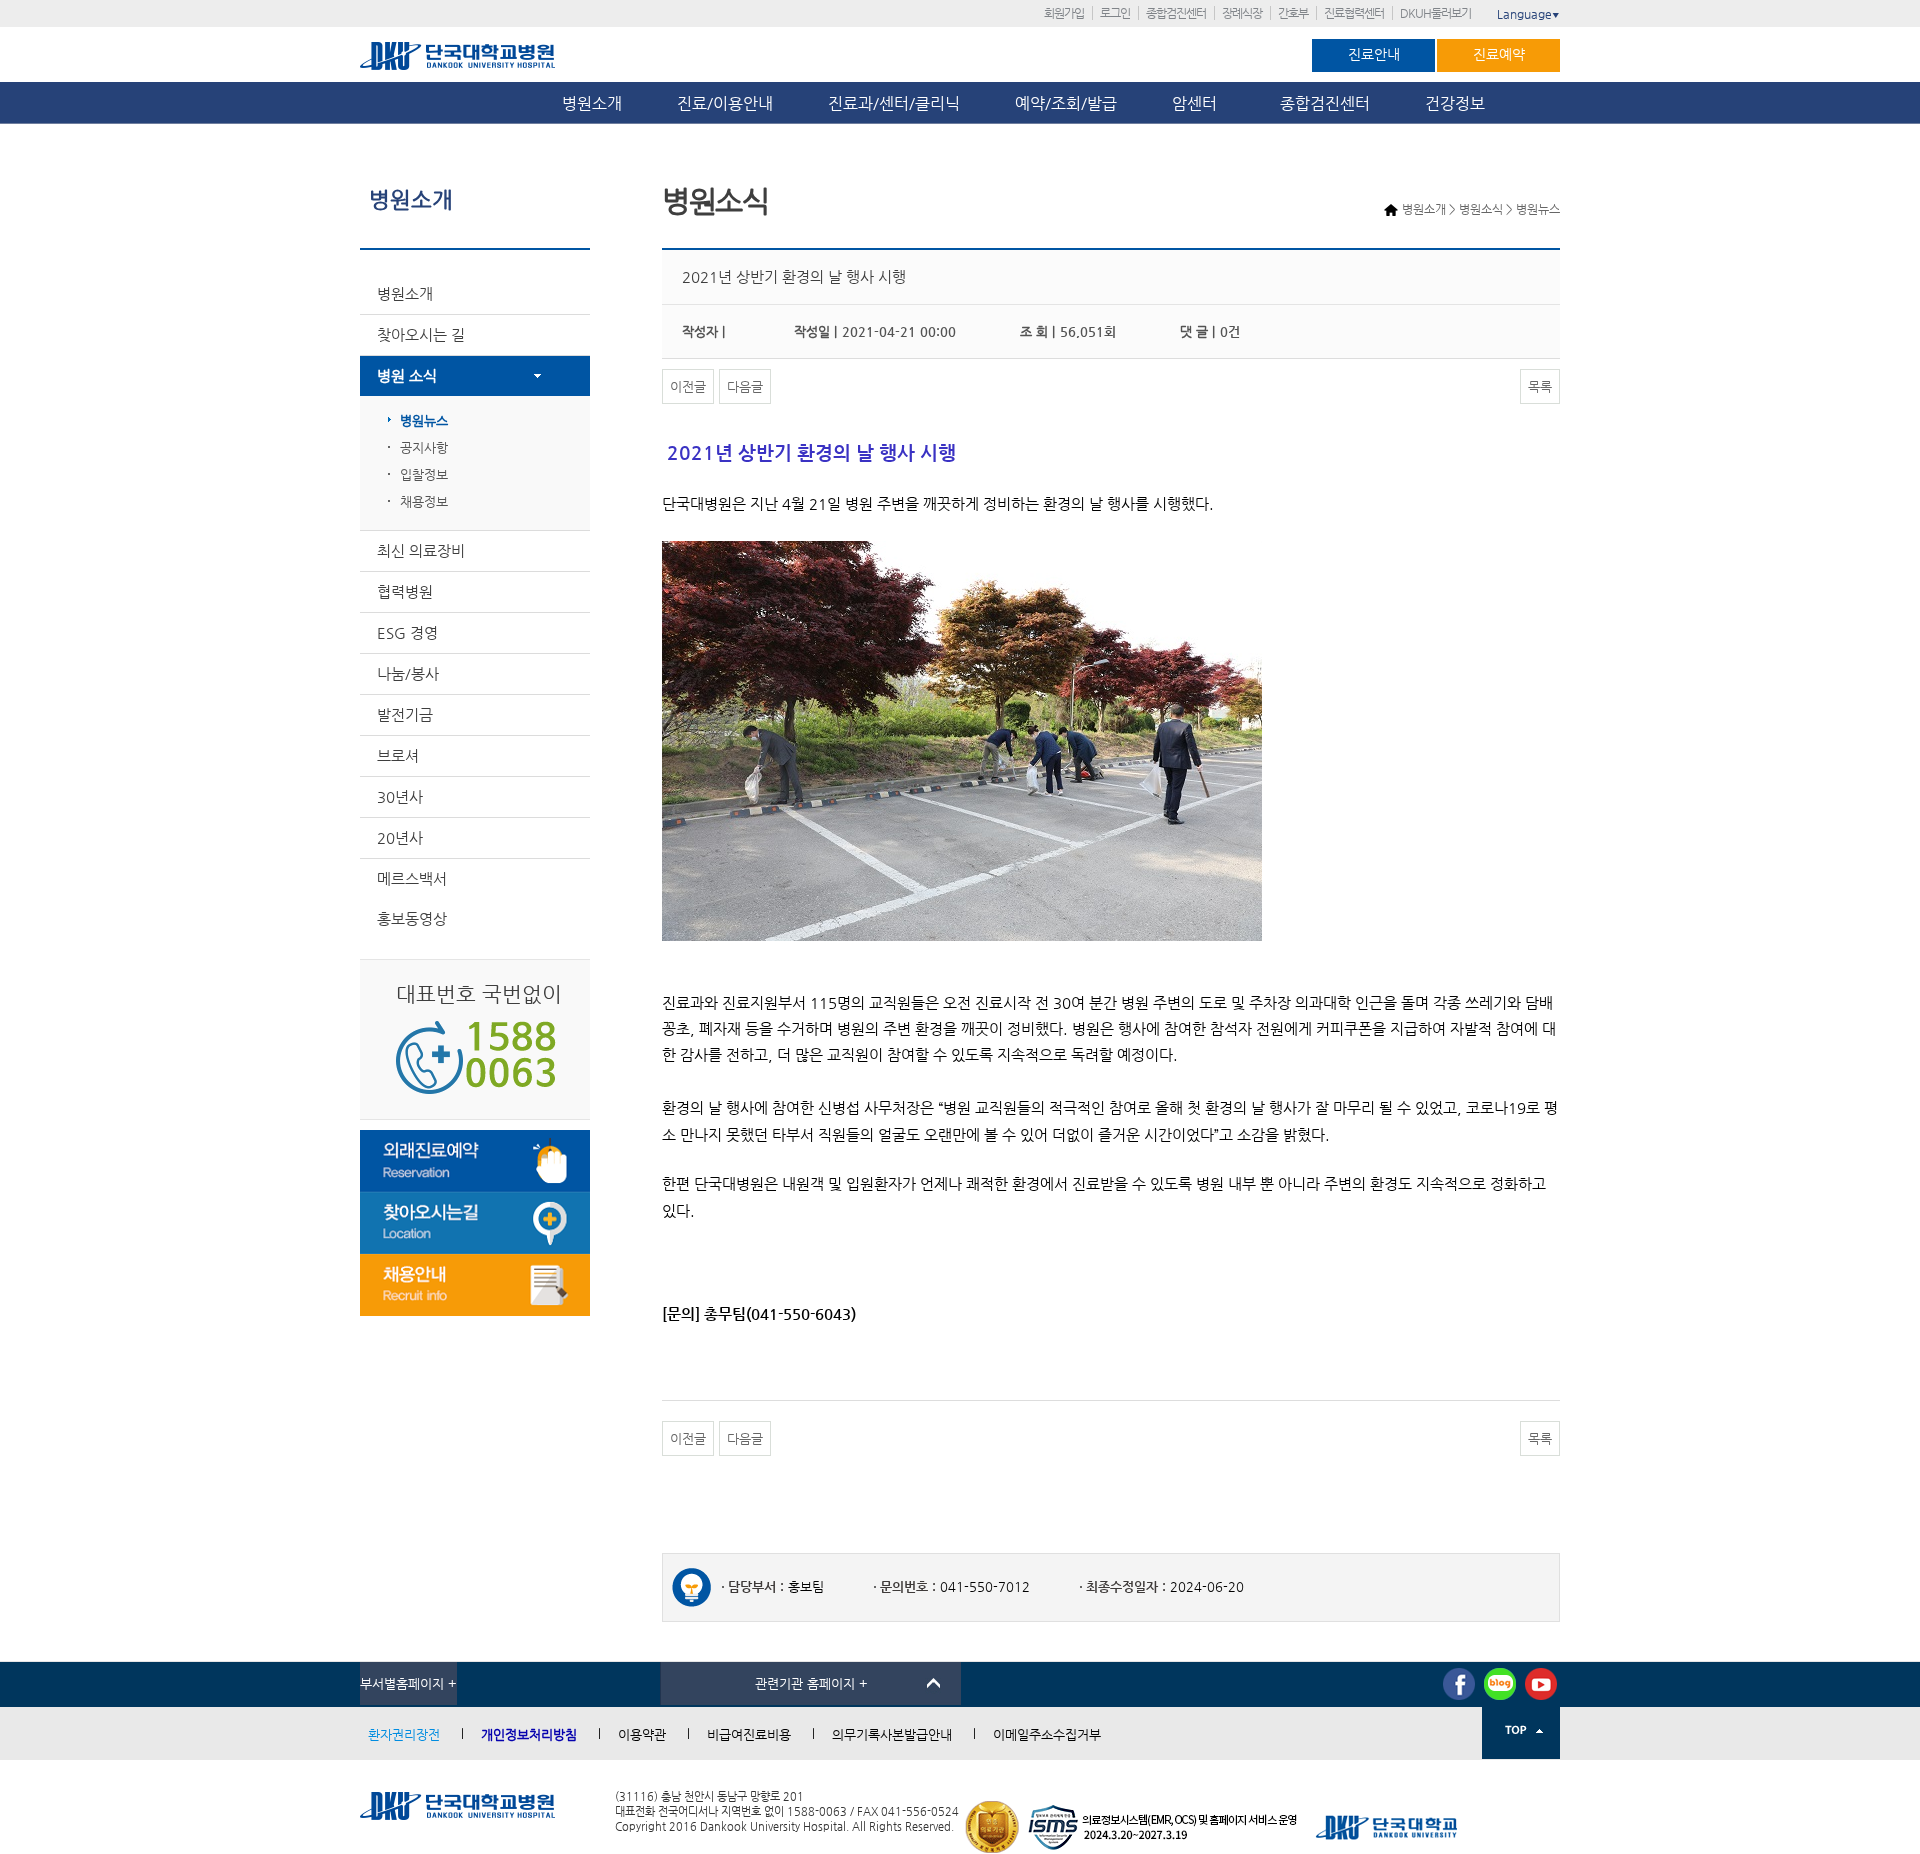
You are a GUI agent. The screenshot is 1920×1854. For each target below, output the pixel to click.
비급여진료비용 (749, 1734)
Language (1528, 14)
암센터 (1198, 103)
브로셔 (398, 755)
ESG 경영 (407, 632)
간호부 (1293, 13)
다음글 (745, 386)
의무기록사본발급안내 (892, 1734)
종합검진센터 (1176, 13)
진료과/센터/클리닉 (894, 103)
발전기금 (405, 714)
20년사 (400, 837)
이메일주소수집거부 (1047, 1734)
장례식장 (1242, 13)
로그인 (1115, 13)
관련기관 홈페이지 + (811, 1683)
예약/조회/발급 (1066, 103)
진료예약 (1499, 54)
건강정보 (1455, 103)
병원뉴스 (424, 420)
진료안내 (1374, 54)
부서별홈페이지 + (408, 1683)
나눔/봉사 (408, 673)
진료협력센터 (1354, 13)
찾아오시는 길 (421, 334)
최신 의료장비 (421, 550)
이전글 (688, 386)
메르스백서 (412, 878)
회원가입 (1064, 13)
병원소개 (592, 103)
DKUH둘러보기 (1435, 13)
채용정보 (424, 501)
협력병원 (405, 591)
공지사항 (424, 447)
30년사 (400, 796)
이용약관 (642, 1734)
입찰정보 (424, 474)
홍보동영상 (412, 918)
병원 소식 (407, 375)
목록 (1540, 386)
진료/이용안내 (725, 103)
